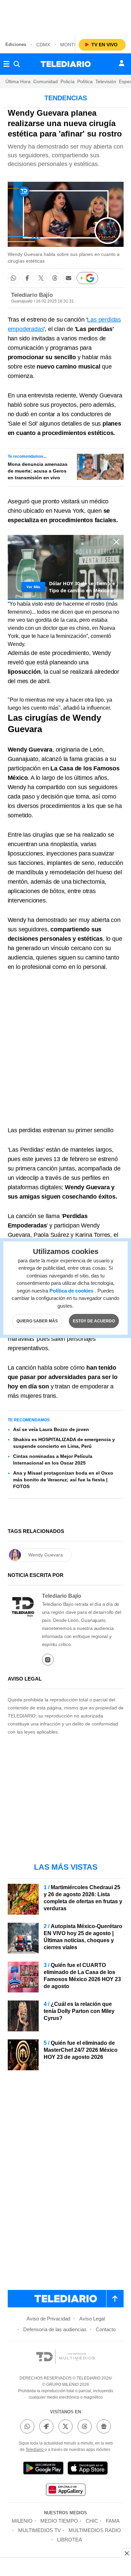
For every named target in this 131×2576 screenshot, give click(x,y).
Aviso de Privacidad (48, 2319)
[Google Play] (43, 2469)
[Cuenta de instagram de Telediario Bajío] (48, 1660)
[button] (14, 278)
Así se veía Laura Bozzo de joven (51, 1429)
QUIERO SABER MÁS (37, 1321)
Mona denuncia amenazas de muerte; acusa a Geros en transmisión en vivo (38, 471)
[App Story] (88, 2469)
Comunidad (46, 81)
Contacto (106, 2329)
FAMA (113, 2521)
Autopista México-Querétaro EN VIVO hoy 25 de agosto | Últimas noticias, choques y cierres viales (83, 1937)
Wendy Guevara (46, 1555)
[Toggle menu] (6, 64)
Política (85, 81)
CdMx (43, 45)
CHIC (92, 2521)
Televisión (106, 81)
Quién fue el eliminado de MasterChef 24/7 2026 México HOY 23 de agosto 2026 (81, 2050)
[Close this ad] (126, 2553)
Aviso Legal (92, 2319)
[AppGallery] (65, 2491)
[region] (65, 17)
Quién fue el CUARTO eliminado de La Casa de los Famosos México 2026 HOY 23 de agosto (82, 1976)
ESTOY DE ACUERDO (94, 1321)
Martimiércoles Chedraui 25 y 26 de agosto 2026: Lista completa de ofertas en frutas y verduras (83, 1898)
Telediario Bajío (32, 295)
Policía (68, 81)
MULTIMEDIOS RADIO (95, 2530)
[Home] (66, 64)
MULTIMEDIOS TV (39, 2530)
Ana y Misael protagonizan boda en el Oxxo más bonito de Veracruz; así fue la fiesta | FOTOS (63, 1480)
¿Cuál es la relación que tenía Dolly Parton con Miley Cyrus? (79, 2011)
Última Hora (18, 81)
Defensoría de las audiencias (55, 2329)
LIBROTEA (70, 2540)
